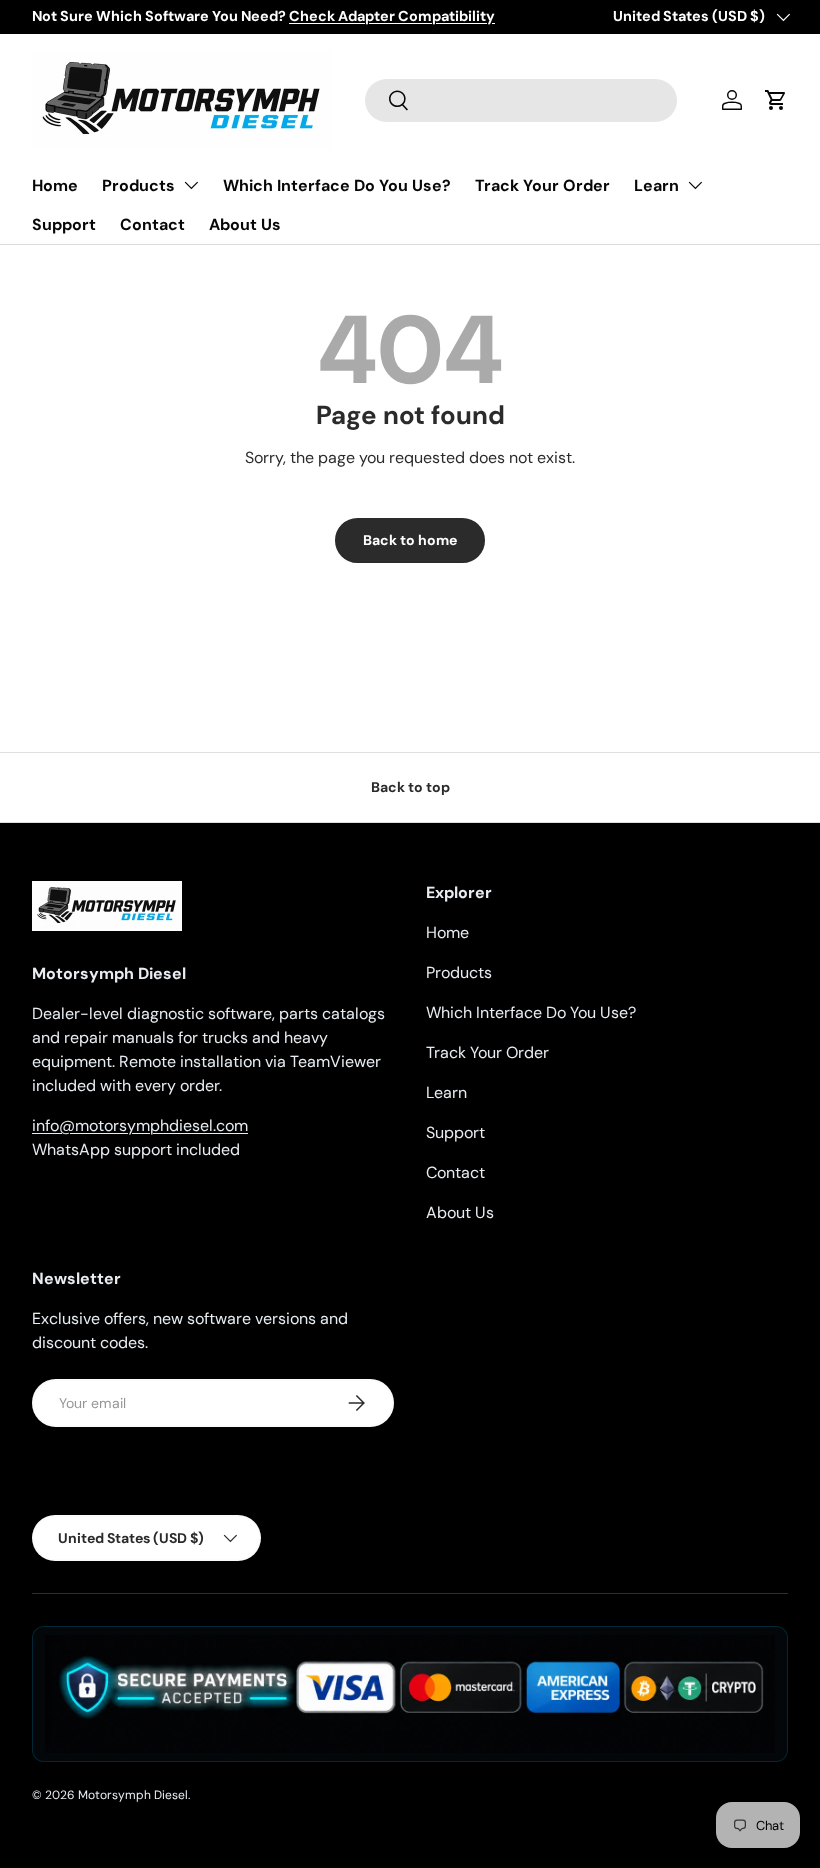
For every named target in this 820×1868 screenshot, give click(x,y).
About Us (245, 224)
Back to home (410, 540)
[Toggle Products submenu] (191, 185)
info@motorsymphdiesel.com (140, 1125)
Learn (656, 185)
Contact (152, 224)
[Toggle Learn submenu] (695, 185)
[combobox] (521, 100)
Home (55, 185)
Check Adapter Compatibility (392, 16)
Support (64, 224)
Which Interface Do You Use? (337, 185)
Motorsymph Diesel (133, 1795)
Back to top (410, 787)
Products (138, 185)
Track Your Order (542, 185)
